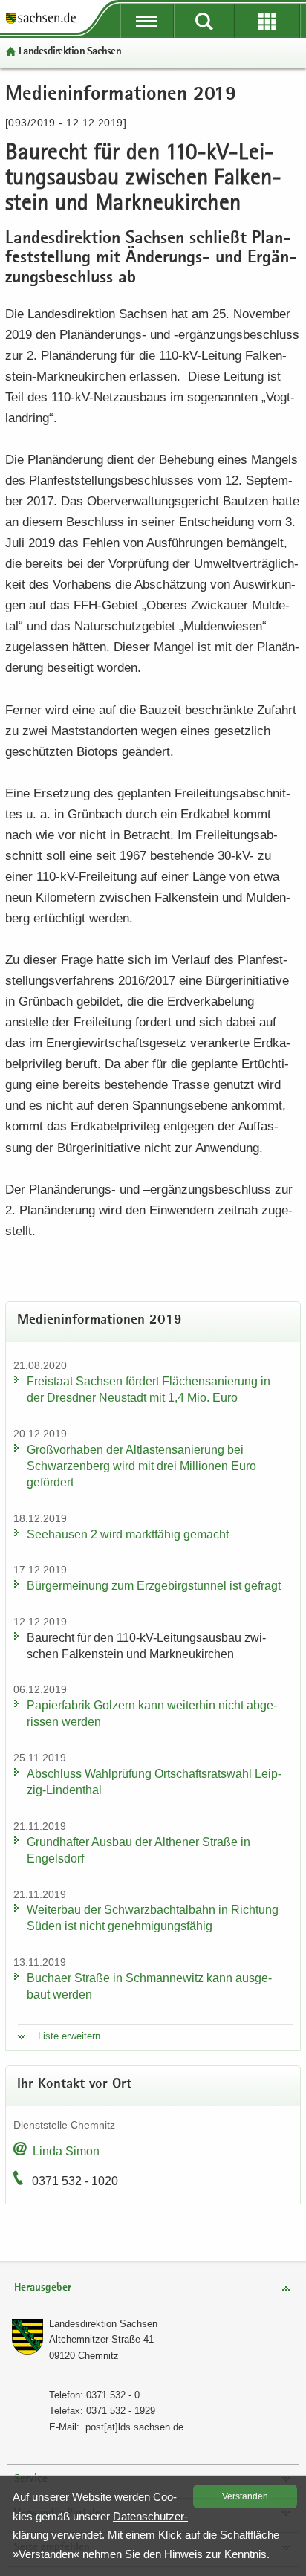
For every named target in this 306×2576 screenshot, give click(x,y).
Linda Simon (66, 2151)
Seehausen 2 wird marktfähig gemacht (128, 1534)
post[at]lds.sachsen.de (134, 2427)
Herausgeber (43, 2288)
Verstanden (245, 2496)
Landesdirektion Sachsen (70, 52)
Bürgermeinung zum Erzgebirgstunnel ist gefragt (154, 1586)
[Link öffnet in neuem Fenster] (41, 22)
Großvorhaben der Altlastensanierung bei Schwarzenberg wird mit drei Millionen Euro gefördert (141, 1466)
